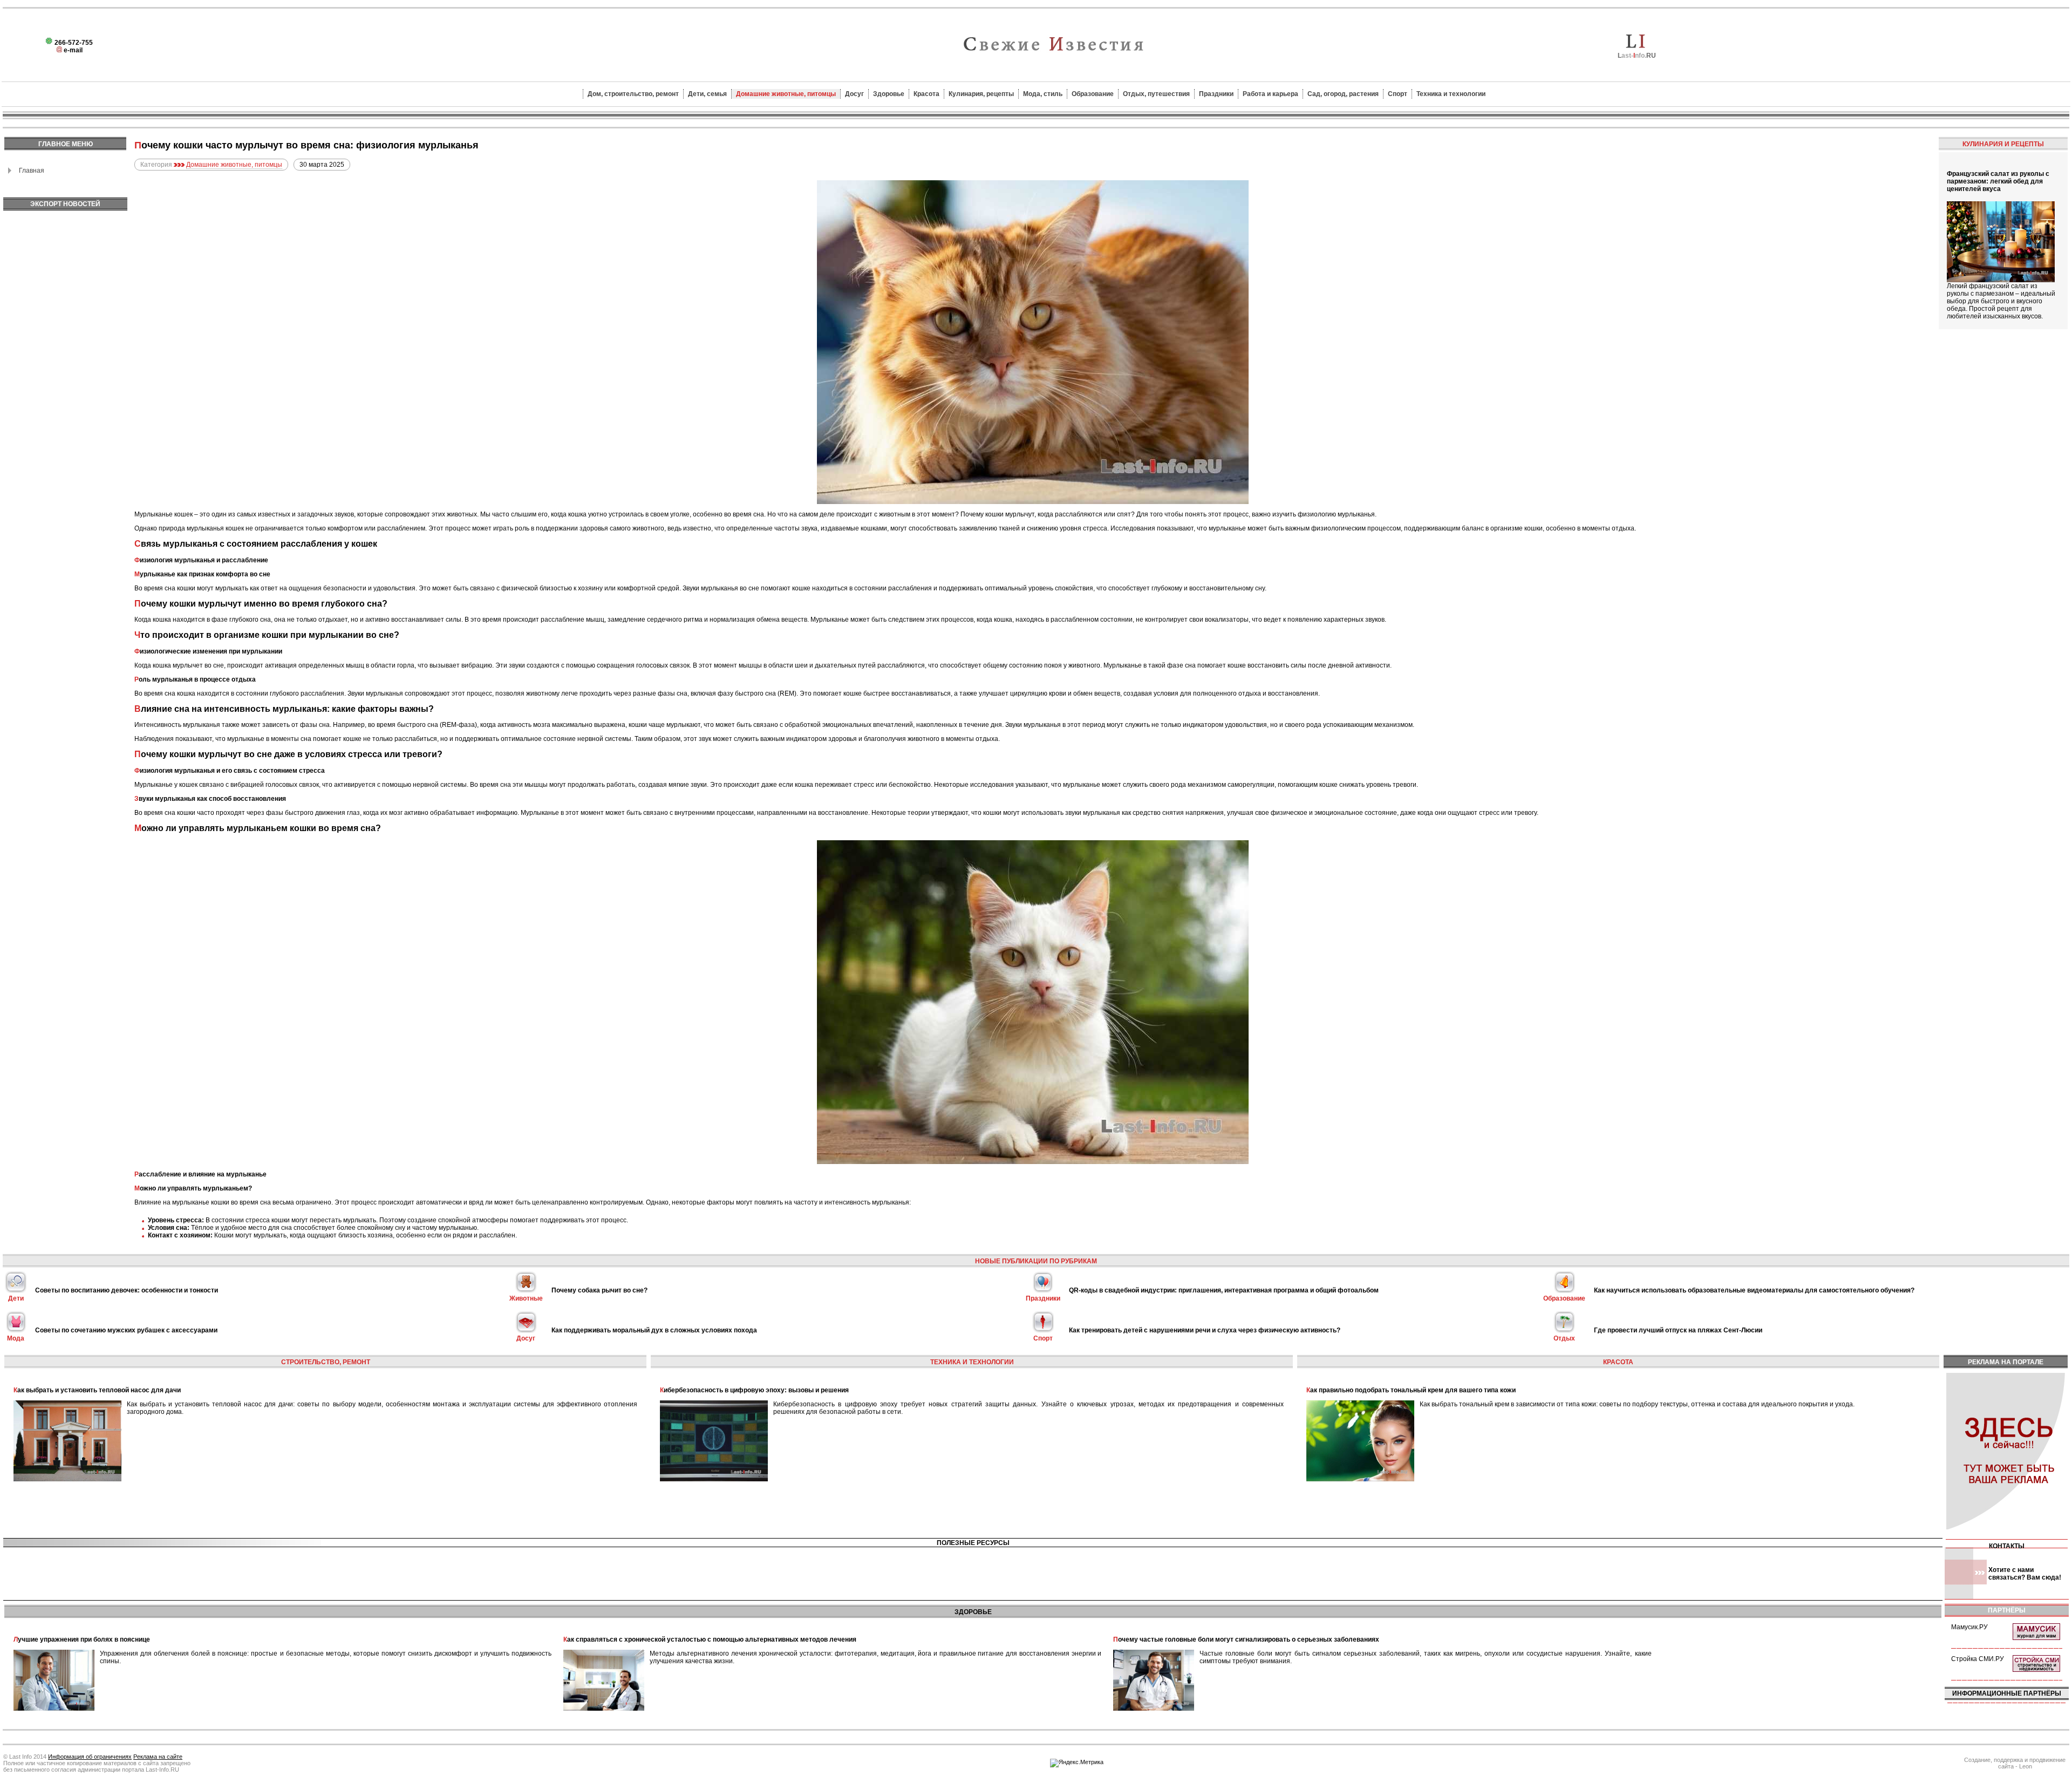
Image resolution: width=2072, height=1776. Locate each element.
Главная (32, 171)
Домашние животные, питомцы (786, 94)
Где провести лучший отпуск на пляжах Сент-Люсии (1678, 1330)
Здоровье (889, 94)
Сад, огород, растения (1343, 94)
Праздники (1216, 94)
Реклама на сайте (158, 1757)
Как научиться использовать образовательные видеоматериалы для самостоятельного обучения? (1754, 1290)
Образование (1093, 94)
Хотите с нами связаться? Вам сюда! (2025, 1574)
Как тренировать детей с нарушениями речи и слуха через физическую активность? (1205, 1330)
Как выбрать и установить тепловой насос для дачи (97, 1390)
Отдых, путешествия (1156, 94)
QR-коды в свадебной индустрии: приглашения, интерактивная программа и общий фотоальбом (1224, 1290)
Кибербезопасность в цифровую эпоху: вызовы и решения (754, 1390)
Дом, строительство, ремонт (633, 94)
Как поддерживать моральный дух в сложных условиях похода (654, 1330)
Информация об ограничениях (90, 1757)
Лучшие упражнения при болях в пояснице (82, 1639)
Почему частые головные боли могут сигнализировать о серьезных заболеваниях (1246, 1639)
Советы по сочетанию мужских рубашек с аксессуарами (126, 1330)
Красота (926, 94)
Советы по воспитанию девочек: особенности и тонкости (127, 1290)
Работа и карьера (1270, 94)
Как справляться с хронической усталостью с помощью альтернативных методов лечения (710, 1639)
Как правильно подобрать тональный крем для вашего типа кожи (1411, 1390)
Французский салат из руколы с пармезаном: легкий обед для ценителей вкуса (1998, 181)
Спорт (1398, 94)
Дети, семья (707, 94)
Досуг (854, 94)
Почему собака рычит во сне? (599, 1290)
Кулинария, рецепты (981, 94)
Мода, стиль (1043, 94)
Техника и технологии (1451, 94)
